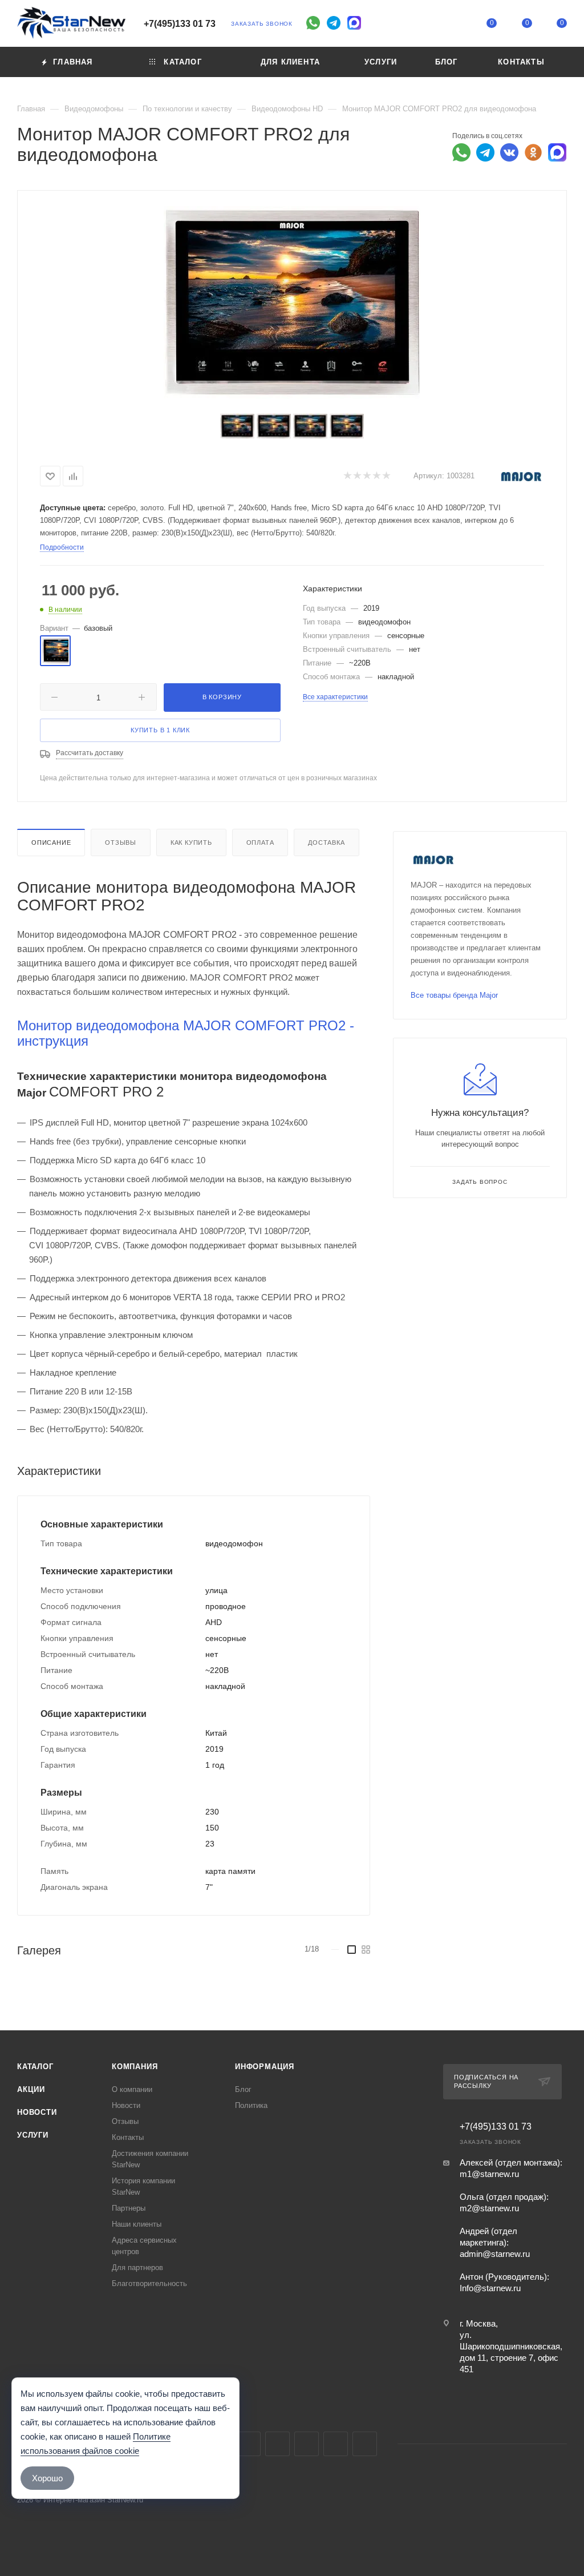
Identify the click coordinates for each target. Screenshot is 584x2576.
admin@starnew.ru (495, 2254)
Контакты (128, 2137)
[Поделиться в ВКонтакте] (509, 152)
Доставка (326, 842)
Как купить (191, 842)
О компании (132, 2089)
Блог (243, 2089)
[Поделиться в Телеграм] (485, 152)
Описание (51, 842)
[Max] (354, 23)
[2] (357, 476)
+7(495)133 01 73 (180, 24)
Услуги (33, 2135)
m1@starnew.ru (489, 2174)
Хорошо (47, 2478)
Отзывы (121, 842)
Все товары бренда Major (454, 995)
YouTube (277, 2444)
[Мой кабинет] (457, 25)
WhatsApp (336, 2444)
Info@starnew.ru (490, 2288)
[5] (386, 476)
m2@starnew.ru (489, 2208)
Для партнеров (137, 2267)
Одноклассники (307, 2444)
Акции (31, 2089)
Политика (251, 2105)
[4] (376, 476)
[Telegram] (334, 23)
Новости (37, 2112)
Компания (135, 2067)
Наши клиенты (137, 2224)
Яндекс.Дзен (365, 2444)
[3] (366, 476)
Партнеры (129, 2208)
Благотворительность (149, 2283)
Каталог (35, 2067)
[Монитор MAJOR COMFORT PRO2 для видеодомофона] (292, 303)
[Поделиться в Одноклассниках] (533, 152)
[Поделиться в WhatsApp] (461, 152)
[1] (347, 476)
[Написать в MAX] (557, 152)
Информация (265, 2067)
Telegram (248, 2444)
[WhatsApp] (313, 23)
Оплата (260, 842)
